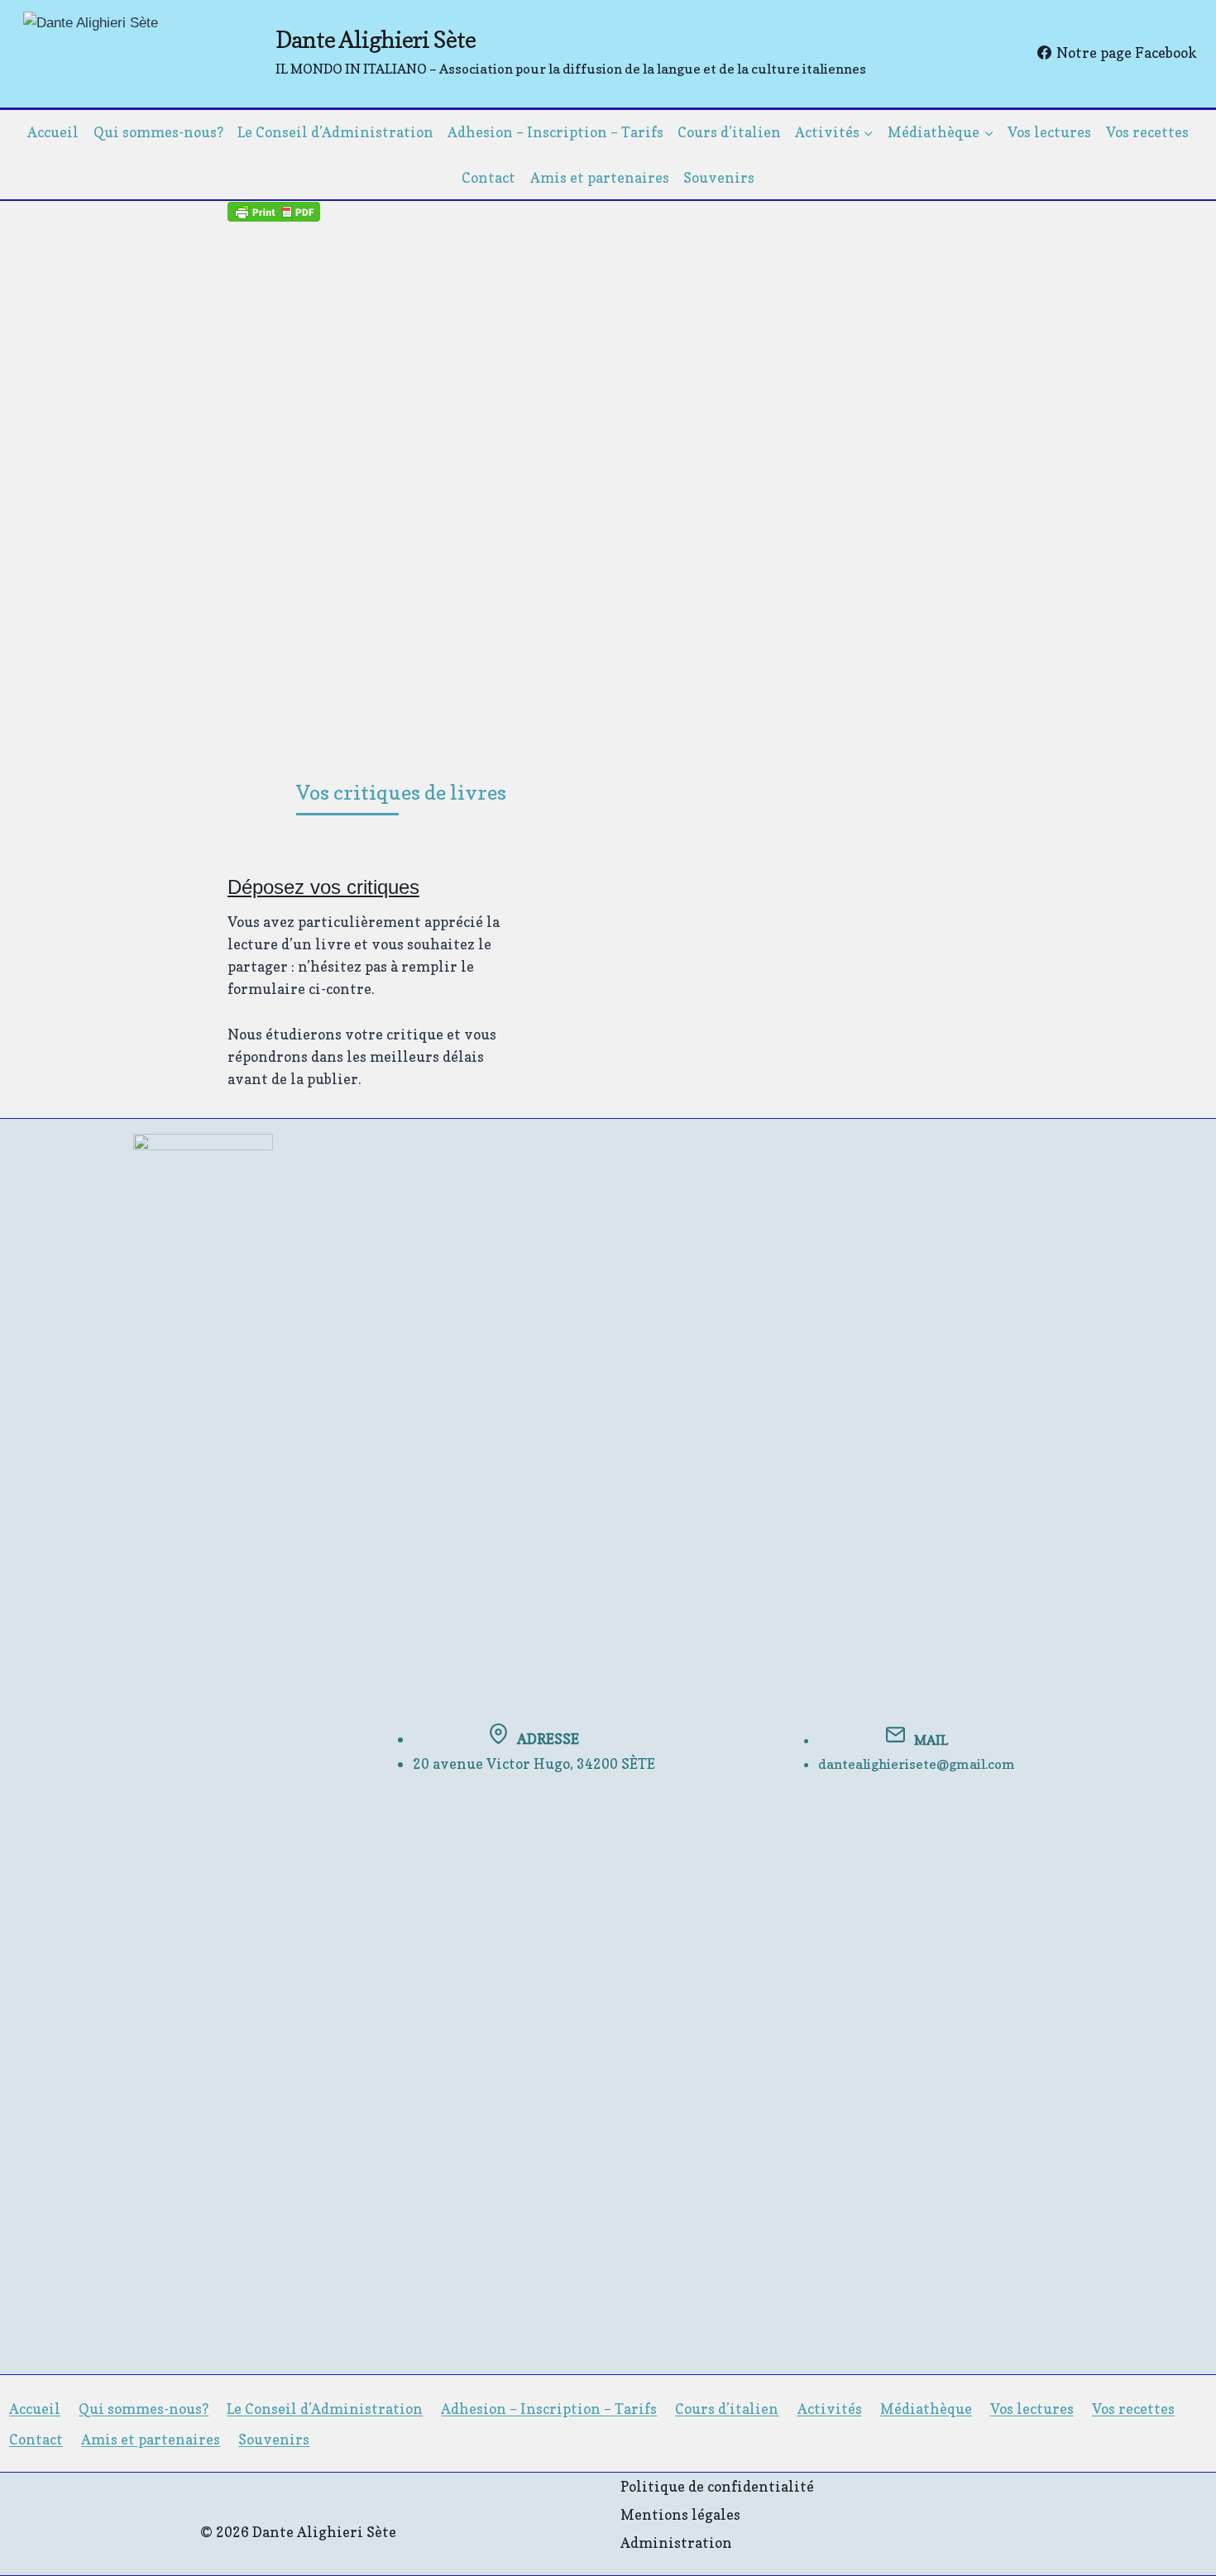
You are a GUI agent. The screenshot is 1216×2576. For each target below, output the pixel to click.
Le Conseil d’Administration (335, 132)
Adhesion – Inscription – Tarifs (555, 132)
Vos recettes (1147, 132)
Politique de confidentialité (717, 2486)
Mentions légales (680, 2514)
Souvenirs (719, 177)
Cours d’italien (729, 132)
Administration (676, 2543)
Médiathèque (926, 2409)
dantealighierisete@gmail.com (917, 1764)
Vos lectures (1049, 132)
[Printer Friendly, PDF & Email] (274, 211)
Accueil (53, 132)
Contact (488, 177)
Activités (830, 2409)
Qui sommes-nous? (158, 132)
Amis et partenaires (600, 177)
